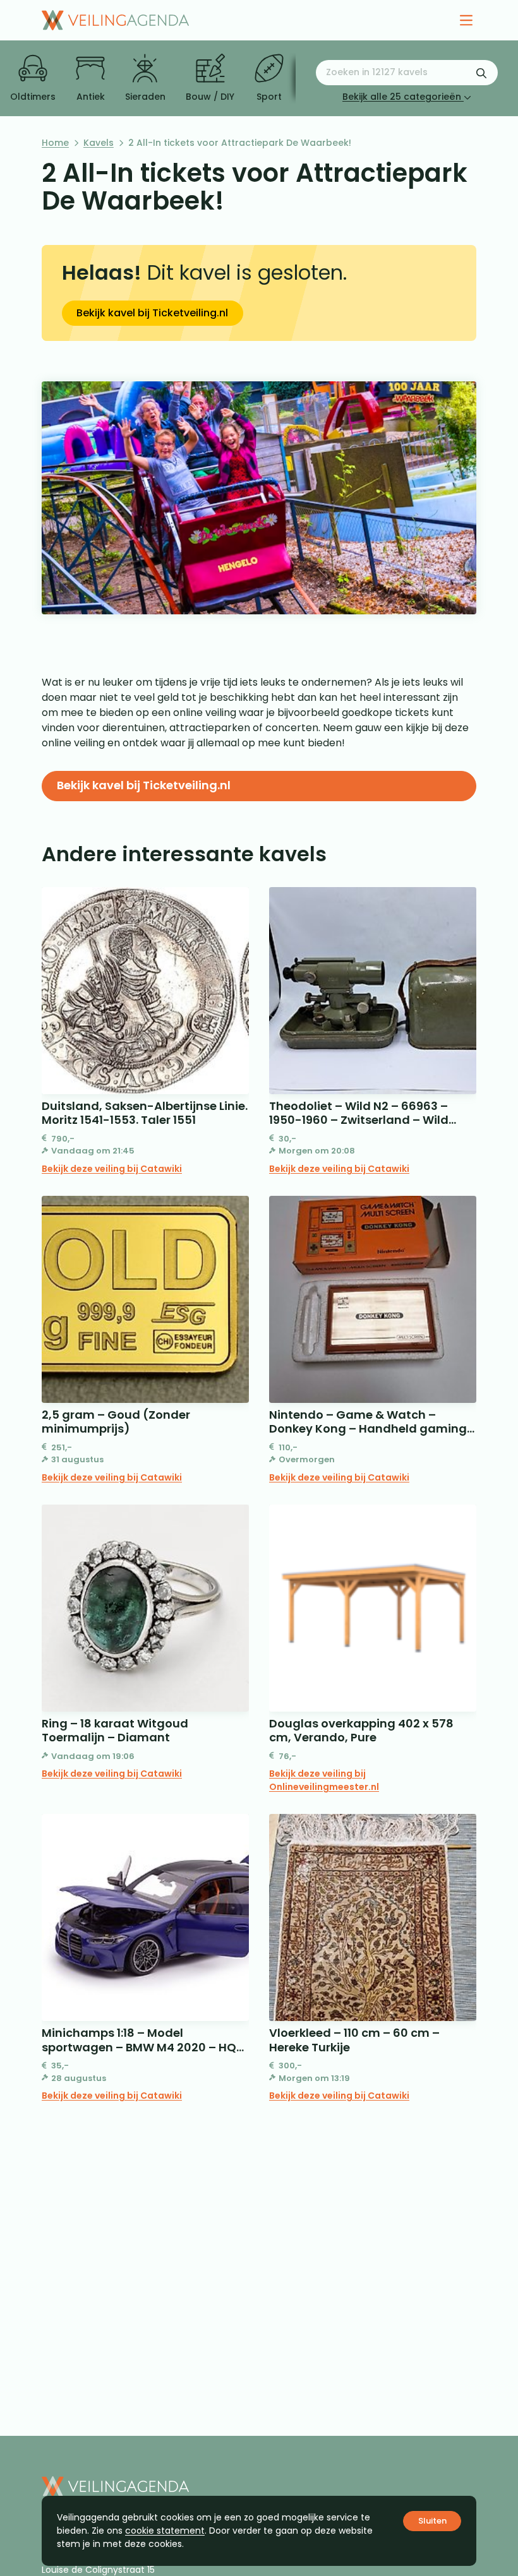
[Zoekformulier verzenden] (481, 73)
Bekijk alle (402, 97)
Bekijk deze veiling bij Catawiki (112, 1169)
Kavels (99, 143)
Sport (269, 97)
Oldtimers (33, 97)
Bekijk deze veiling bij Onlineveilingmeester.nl (324, 1780)
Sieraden (145, 97)
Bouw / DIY (210, 97)
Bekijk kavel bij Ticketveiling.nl (152, 313)
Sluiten (432, 2521)
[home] (115, 20)
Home (55, 143)
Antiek (91, 97)
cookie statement (165, 2531)
